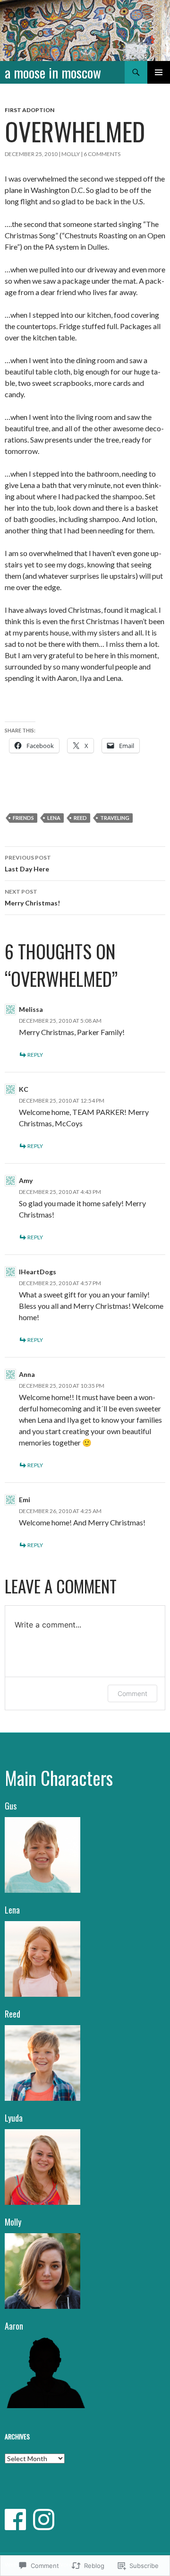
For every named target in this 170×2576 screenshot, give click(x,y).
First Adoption (30, 110)
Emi (25, 1500)
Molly (71, 154)
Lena (54, 818)
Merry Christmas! (32, 897)
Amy (26, 1180)
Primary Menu (159, 72)
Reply (35, 1055)
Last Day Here (28, 863)
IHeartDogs (38, 1272)
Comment (132, 1693)
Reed (80, 818)
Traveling (115, 818)
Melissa (31, 1009)
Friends (23, 818)
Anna (27, 1374)
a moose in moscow (53, 72)
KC (24, 1089)
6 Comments (102, 154)
